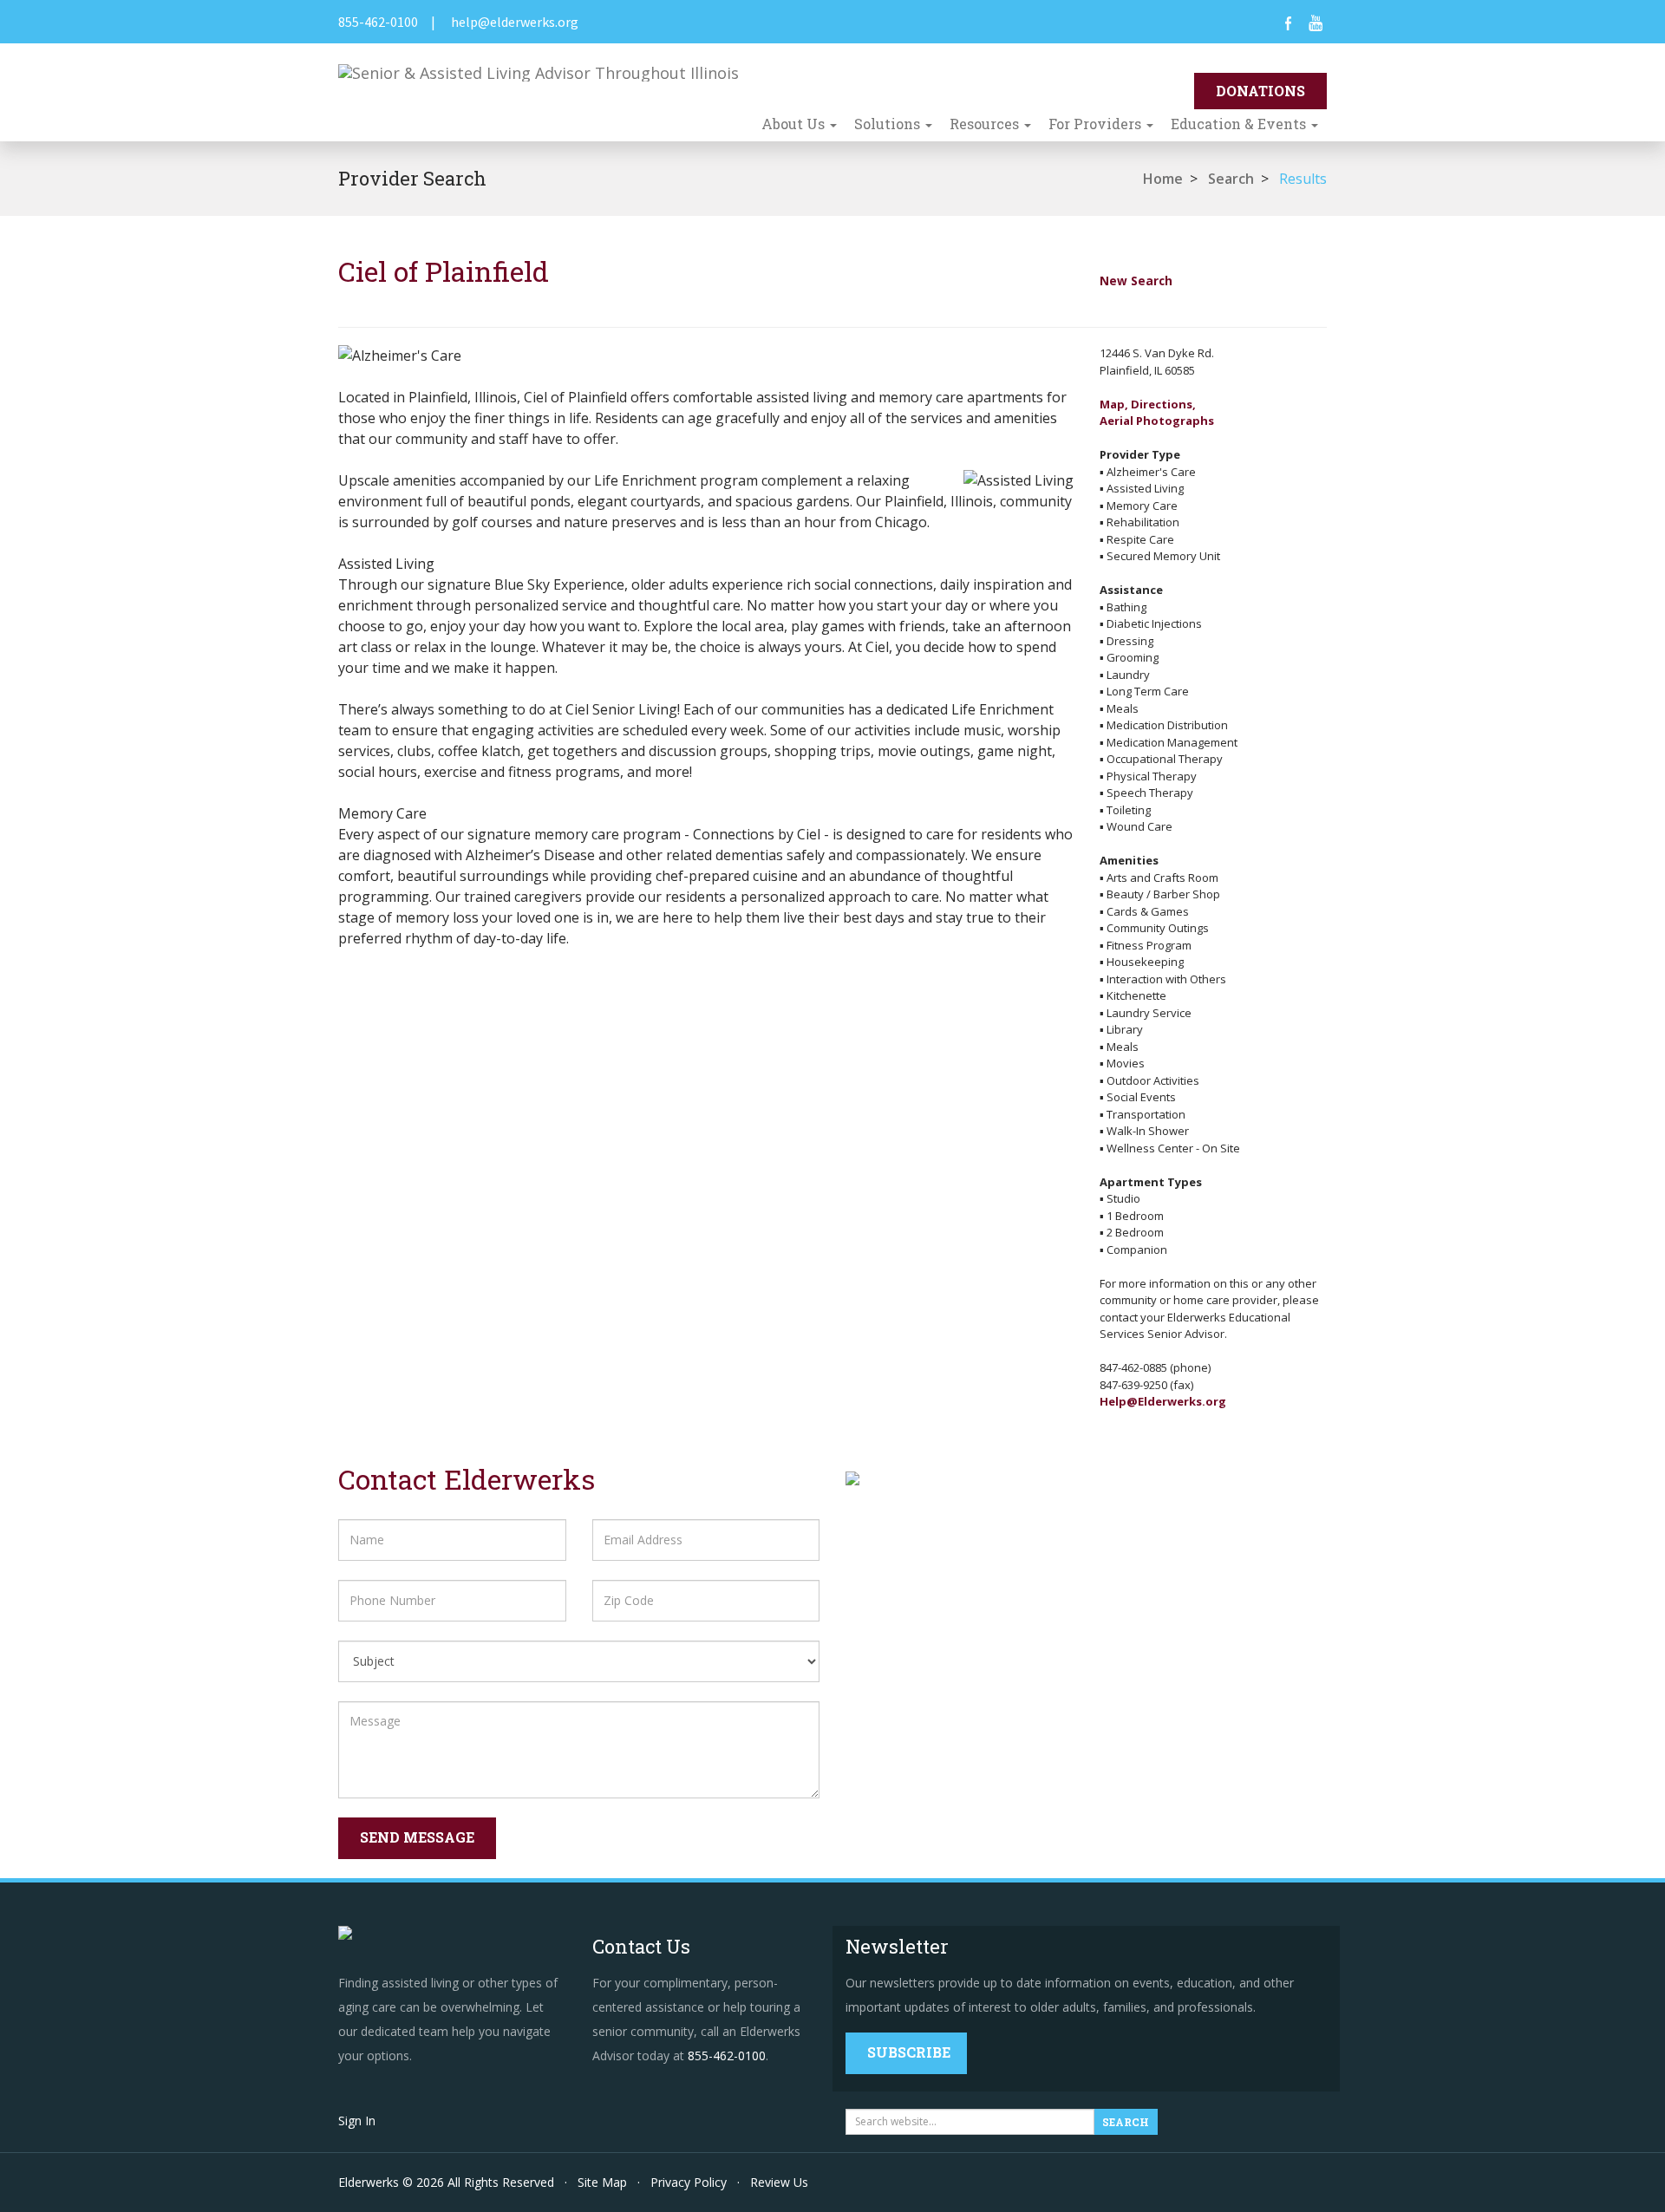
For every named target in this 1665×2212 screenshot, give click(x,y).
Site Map (602, 2182)
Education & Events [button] (1240, 124)
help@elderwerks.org (515, 22)
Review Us (779, 2182)
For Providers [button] (1097, 124)
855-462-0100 (378, 22)
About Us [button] (795, 124)
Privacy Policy (689, 2182)
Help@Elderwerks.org (1163, 1401)
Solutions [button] (889, 124)
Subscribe (909, 2052)
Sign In (357, 2121)
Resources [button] (986, 124)
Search (1231, 179)
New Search (1136, 281)
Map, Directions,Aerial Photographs (1157, 413)
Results (1303, 179)
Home (1163, 179)
